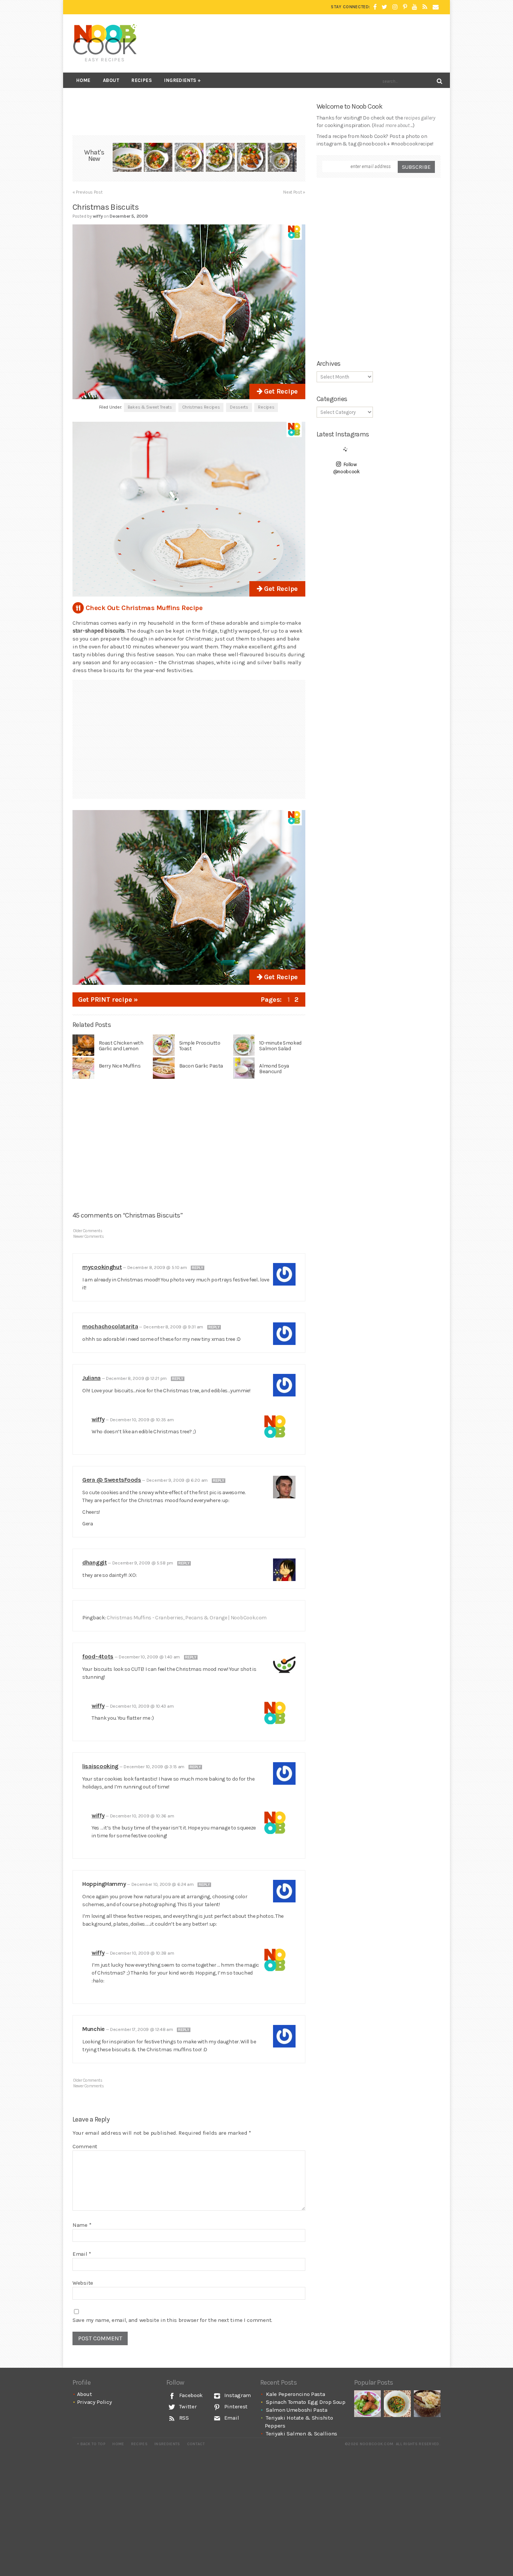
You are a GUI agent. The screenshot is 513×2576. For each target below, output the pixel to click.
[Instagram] (395, 7)
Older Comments (88, 1231)
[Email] (436, 7)
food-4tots (98, 1656)
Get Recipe (280, 391)
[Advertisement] (304, 43)
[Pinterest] (405, 7)
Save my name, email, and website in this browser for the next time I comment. (172, 2320)
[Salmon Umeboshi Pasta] (189, 158)
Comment (85, 2146)
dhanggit (95, 1562)
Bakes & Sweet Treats (150, 407)
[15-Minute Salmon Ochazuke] (282, 158)
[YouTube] (415, 7)
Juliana (91, 1378)
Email (82, 2254)
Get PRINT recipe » (108, 1000)
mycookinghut (102, 1267)
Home (83, 80)
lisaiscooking (100, 1766)
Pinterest (235, 2406)
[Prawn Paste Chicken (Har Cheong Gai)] (367, 2404)
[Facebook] (375, 7)
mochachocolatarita (110, 1326)
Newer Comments (89, 1237)
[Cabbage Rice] (427, 2404)
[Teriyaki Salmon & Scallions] (251, 158)
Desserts (239, 407)
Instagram (237, 2395)
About (111, 80)
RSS (183, 2418)
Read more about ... (393, 125)
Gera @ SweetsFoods (112, 1480)
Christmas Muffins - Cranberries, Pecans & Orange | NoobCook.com (187, 1618)
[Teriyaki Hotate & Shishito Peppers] (220, 158)
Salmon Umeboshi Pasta (297, 2410)
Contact (196, 2444)
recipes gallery (419, 118)
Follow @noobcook (346, 468)
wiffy (98, 1419)
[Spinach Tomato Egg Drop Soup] (158, 158)
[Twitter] (384, 7)
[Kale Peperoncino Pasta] (127, 158)
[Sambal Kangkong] (397, 2404)
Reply (198, 1268)
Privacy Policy (94, 2402)
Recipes (142, 80)
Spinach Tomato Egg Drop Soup (306, 2402)
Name (82, 2225)
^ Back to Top (91, 2444)
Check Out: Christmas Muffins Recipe (144, 608)
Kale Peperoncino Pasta (295, 2394)
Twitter (187, 2406)
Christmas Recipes (201, 407)
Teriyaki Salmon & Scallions (302, 2434)
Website (83, 2283)
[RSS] (425, 7)
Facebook (190, 2395)
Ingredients (180, 80)
